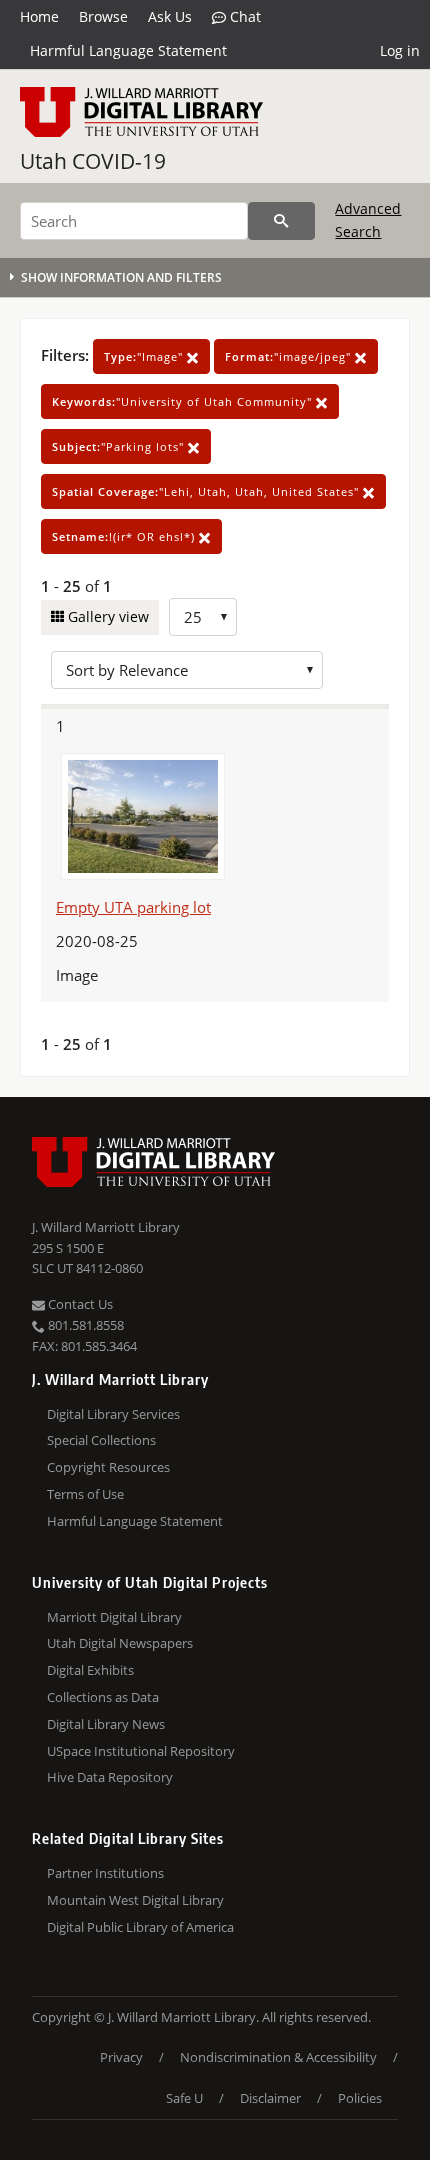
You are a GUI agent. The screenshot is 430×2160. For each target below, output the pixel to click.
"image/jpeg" (290, 356)
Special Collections (101, 1440)
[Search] (281, 221)
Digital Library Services (113, 1414)
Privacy (121, 2057)
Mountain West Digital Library (135, 1900)
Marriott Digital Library (114, 1617)
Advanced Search (368, 219)
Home (39, 16)
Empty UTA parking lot (133, 907)
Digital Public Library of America (140, 1927)
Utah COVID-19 (93, 161)
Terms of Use (85, 1494)
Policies (360, 2098)
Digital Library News (106, 1724)
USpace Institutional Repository (141, 1751)
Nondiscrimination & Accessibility (278, 2057)
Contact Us (79, 1304)
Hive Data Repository (110, 1777)
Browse (103, 16)
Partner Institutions (105, 1873)
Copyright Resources (108, 1467)
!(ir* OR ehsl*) (125, 536)
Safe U (184, 2098)
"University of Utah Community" (184, 401)
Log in (400, 50)
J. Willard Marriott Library (106, 1227)
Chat (243, 16)
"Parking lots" (120, 446)
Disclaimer (270, 2098)
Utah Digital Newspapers (120, 1643)
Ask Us (170, 16)
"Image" (145, 356)
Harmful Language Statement (128, 50)
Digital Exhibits (90, 1670)
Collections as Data (103, 1697)
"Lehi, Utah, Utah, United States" (207, 491)
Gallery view (106, 616)
